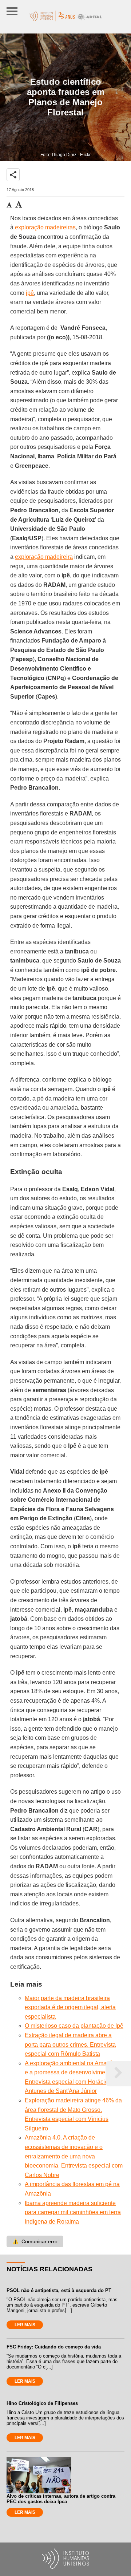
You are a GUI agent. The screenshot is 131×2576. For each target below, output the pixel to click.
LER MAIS (25, 2325)
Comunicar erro (35, 2241)
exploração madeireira (44, 557)
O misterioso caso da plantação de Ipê (74, 2026)
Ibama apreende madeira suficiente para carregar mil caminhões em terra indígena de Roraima (73, 2212)
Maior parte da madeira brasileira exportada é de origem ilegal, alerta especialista (70, 2007)
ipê (30, 293)
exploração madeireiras (45, 227)
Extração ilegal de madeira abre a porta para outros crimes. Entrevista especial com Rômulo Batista (70, 2044)
